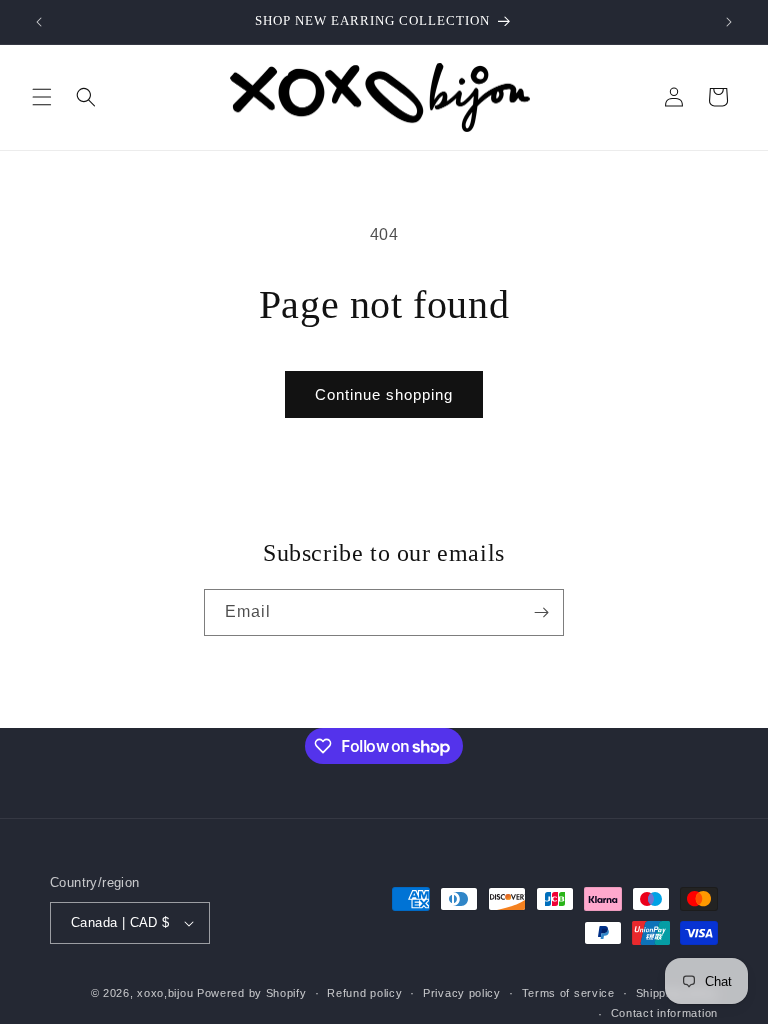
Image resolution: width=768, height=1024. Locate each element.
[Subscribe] (541, 612)
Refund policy (364, 993)
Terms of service (568, 993)
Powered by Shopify (252, 993)
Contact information (664, 1013)
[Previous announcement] (39, 22)
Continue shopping (384, 394)
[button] (42, 97)
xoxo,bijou (165, 993)
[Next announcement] (729, 22)
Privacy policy (462, 993)
